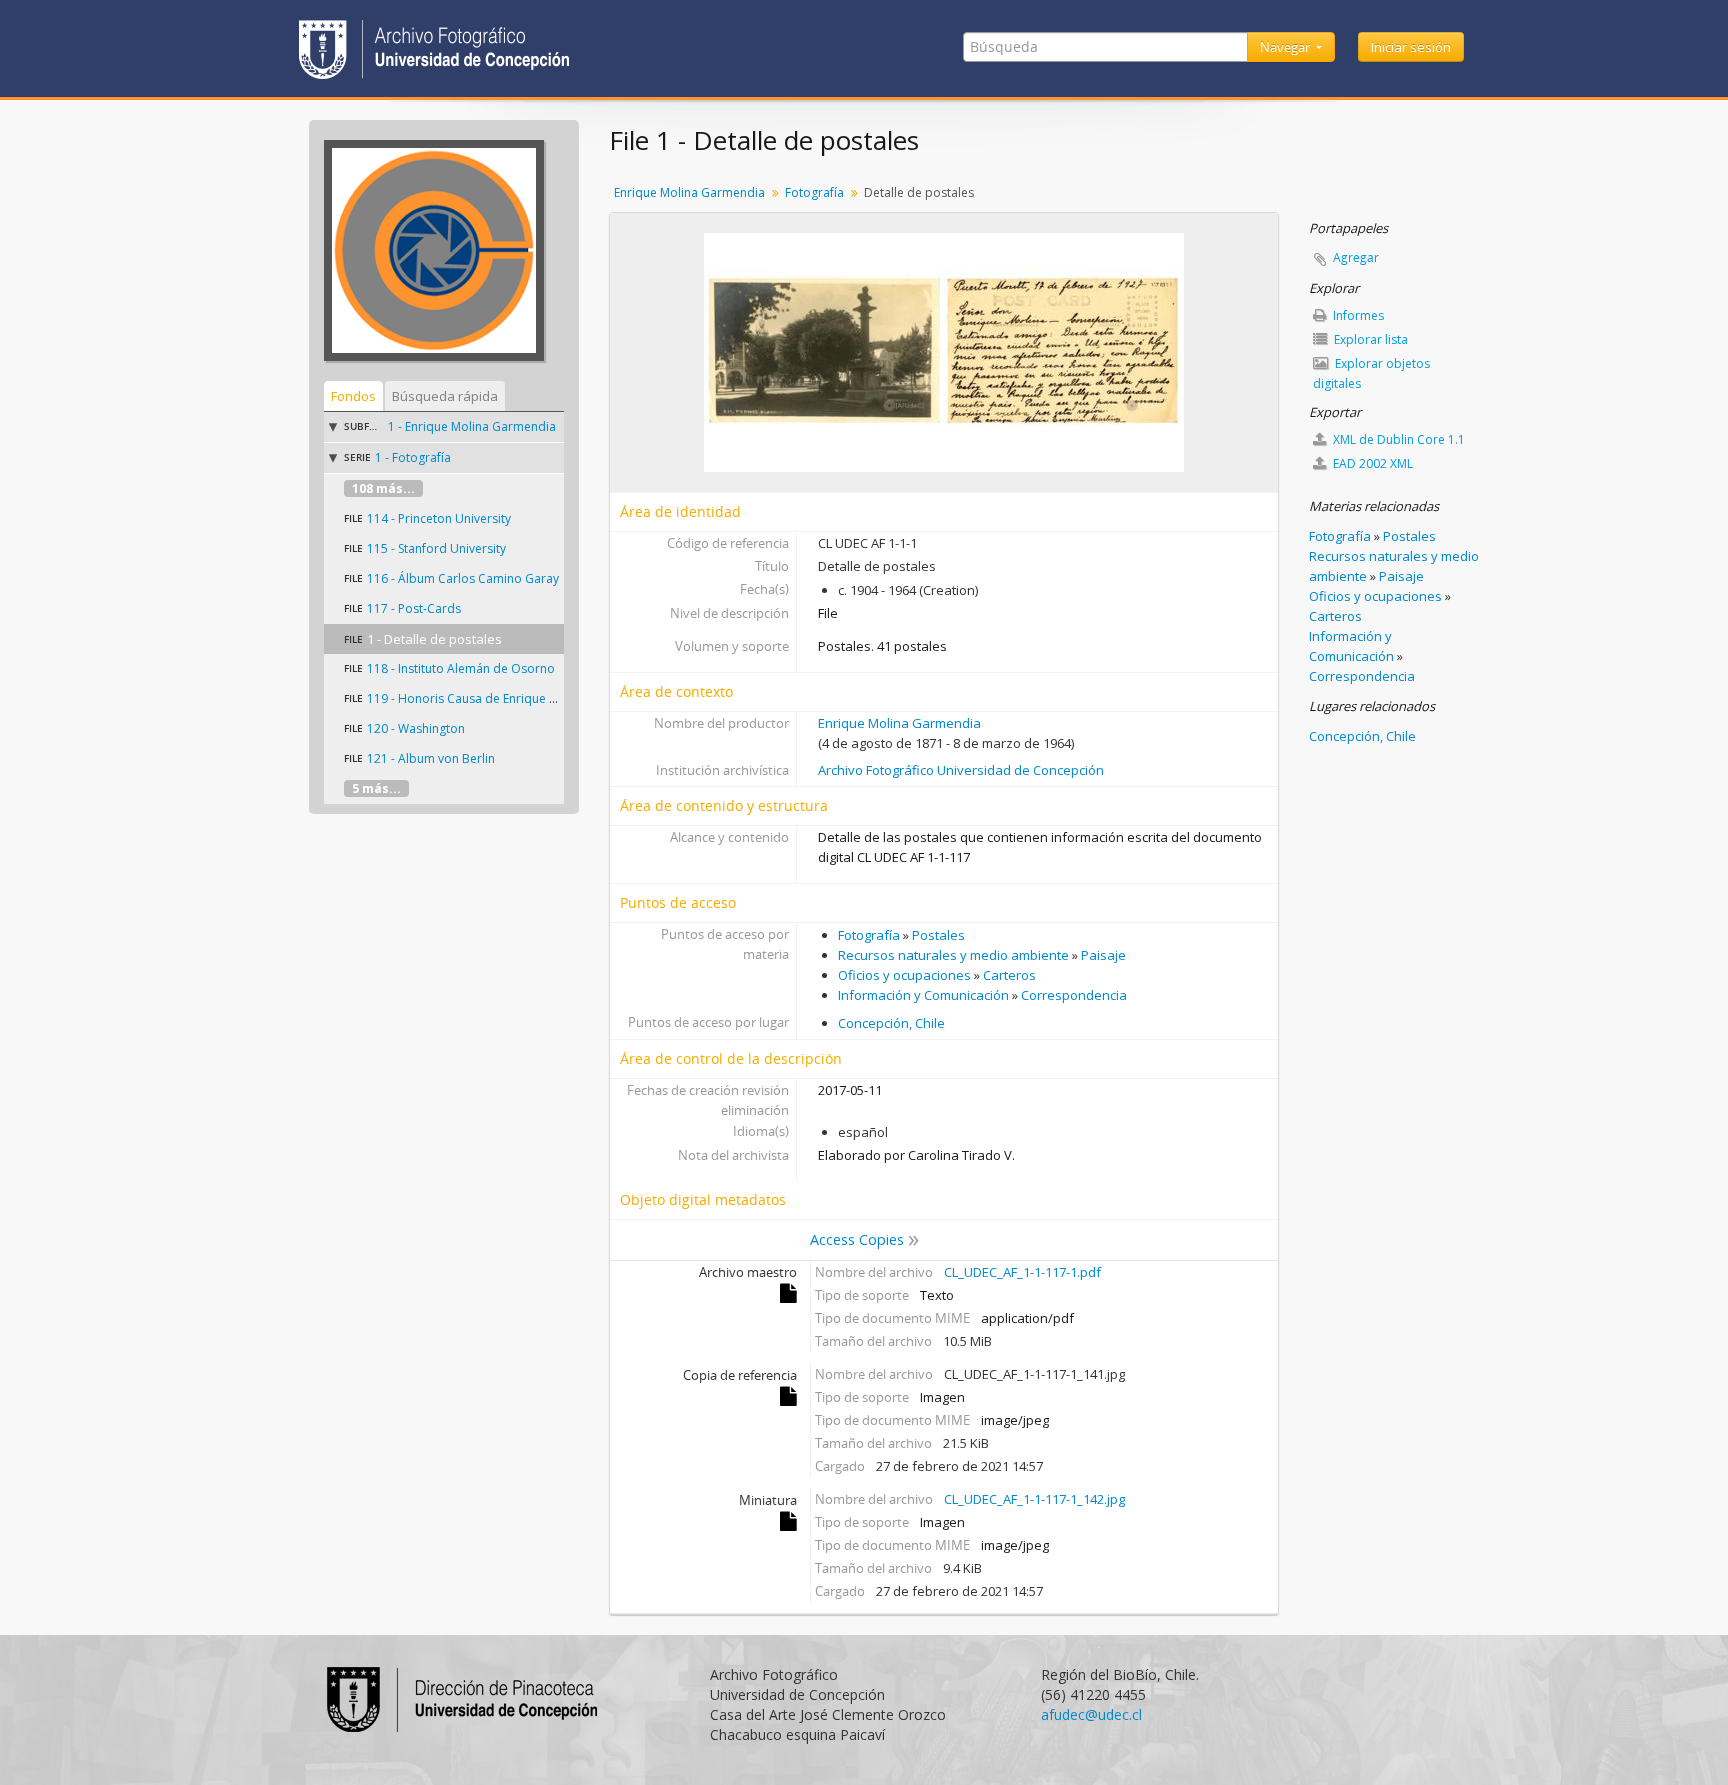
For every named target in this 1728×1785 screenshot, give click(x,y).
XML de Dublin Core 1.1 (1397, 439)
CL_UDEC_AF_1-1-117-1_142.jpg (1034, 1499)
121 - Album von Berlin (431, 758)
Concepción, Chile (891, 1023)
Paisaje (1103, 955)
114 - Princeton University (439, 518)
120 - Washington (416, 728)
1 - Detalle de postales (434, 639)
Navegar (1286, 47)
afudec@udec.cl (1091, 1714)
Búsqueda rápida (445, 396)
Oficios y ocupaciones (904, 975)
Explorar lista (1369, 339)
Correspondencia (1074, 995)
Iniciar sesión (1411, 47)
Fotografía (814, 192)
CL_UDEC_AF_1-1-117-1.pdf (1022, 1272)
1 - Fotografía (413, 457)
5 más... (376, 788)
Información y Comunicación (923, 995)
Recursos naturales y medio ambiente (953, 955)
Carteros (1009, 975)
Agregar (1356, 257)
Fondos (353, 396)
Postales (938, 935)
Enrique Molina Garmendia (689, 192)
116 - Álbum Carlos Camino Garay (463, 578)
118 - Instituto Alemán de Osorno (461, 668)
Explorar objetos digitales (1371, 373)
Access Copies (857, 1239)
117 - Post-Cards (414, 608)
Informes (1357, 315)
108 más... (383, 488)
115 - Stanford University (436, 548)
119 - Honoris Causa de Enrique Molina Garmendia (510, 698)
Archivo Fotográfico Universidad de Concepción (961, 770)
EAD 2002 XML (1371, 463)
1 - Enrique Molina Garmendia (472, 426)
